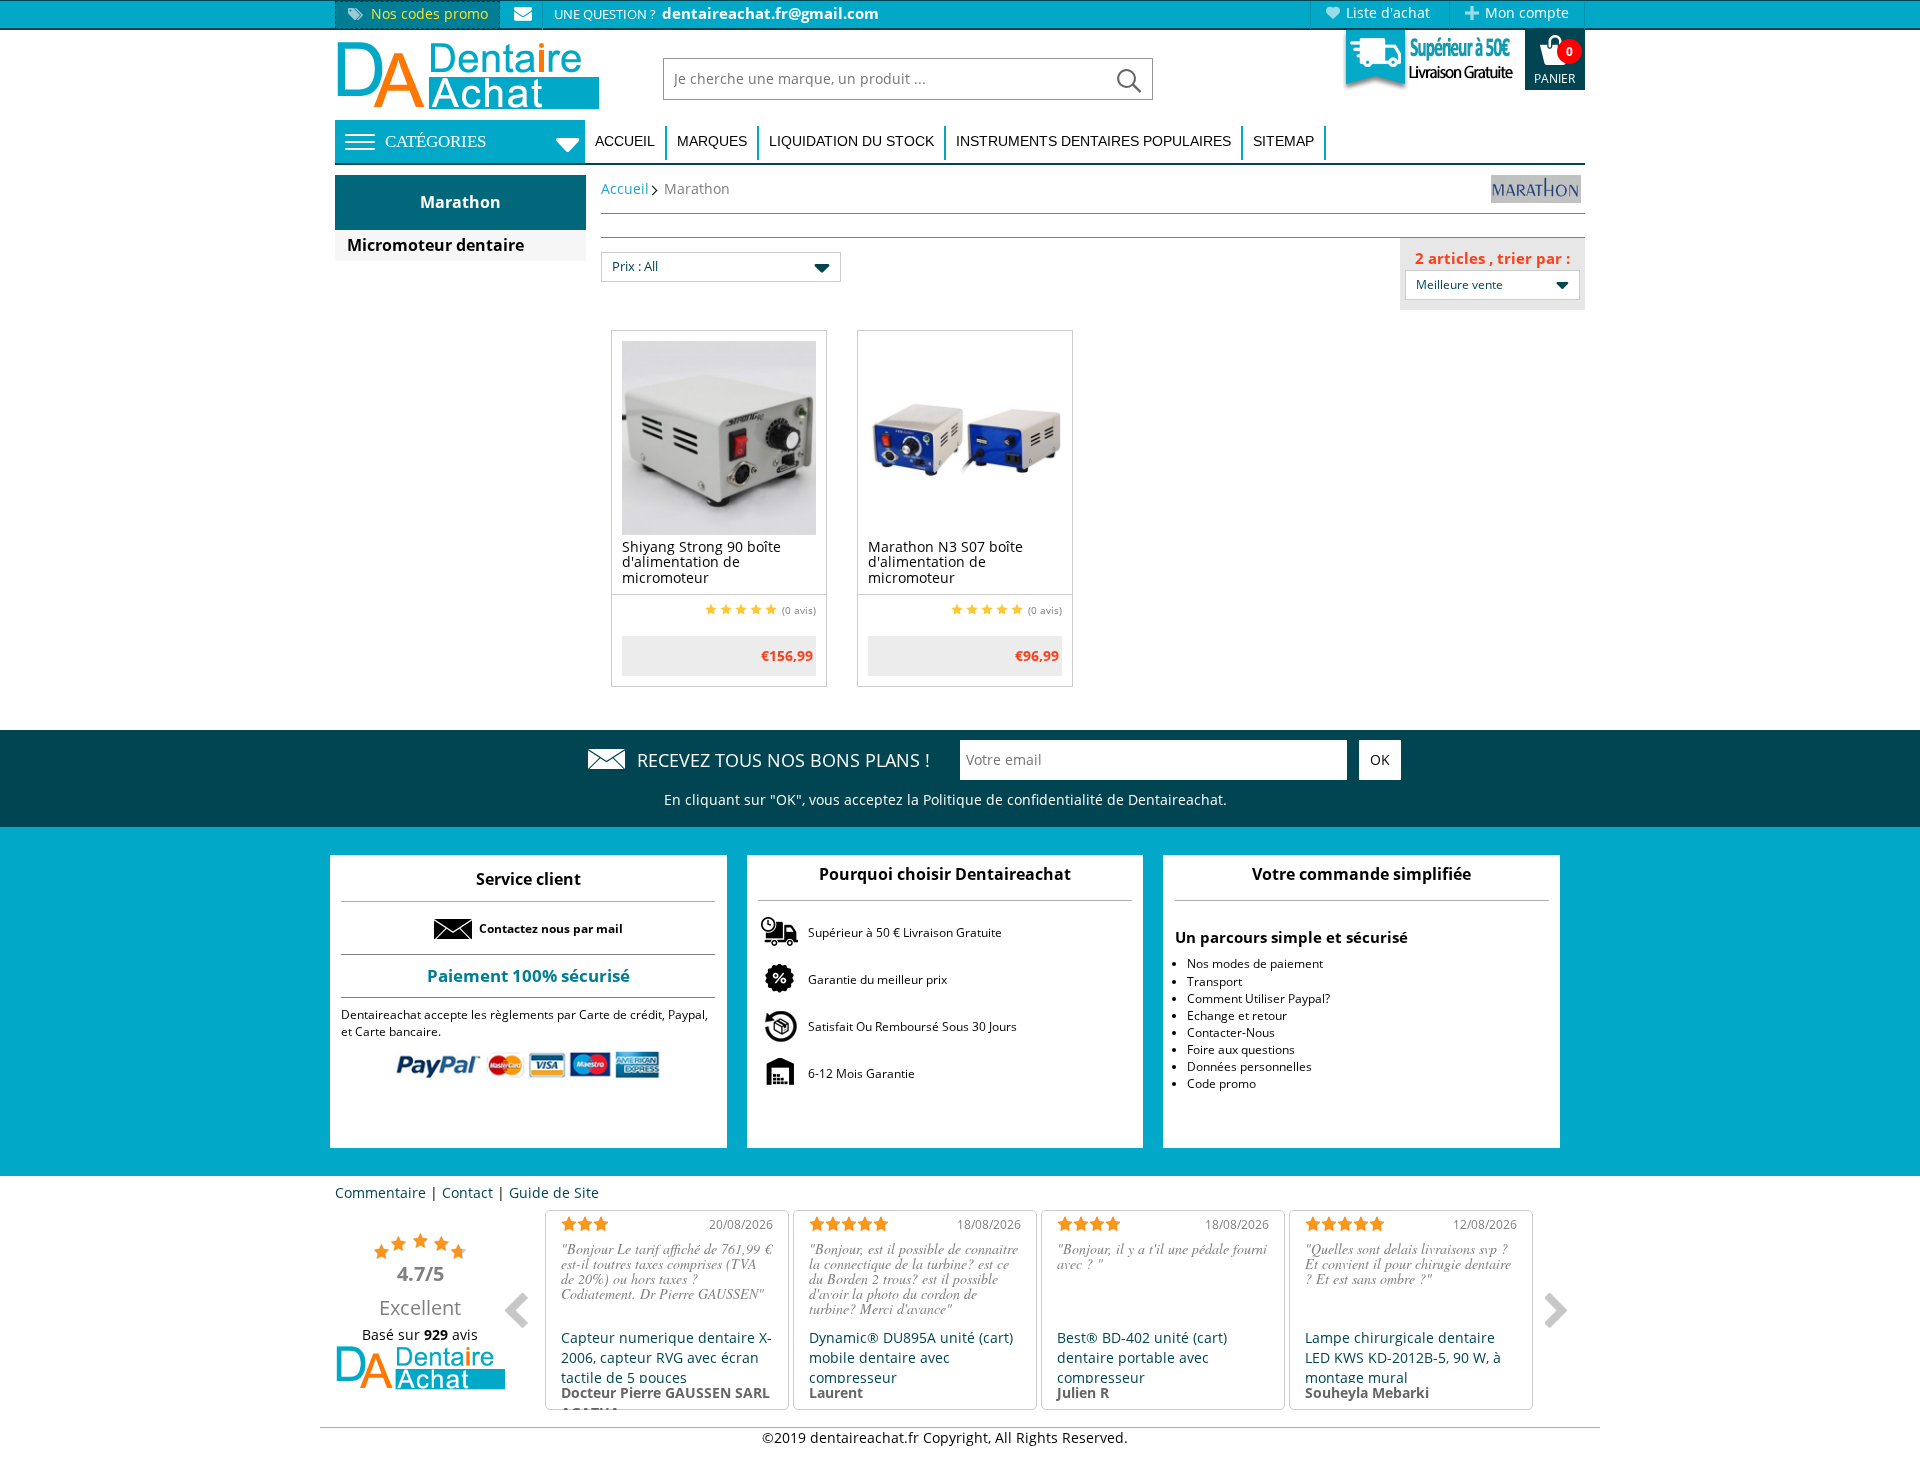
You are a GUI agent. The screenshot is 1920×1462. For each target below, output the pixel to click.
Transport (1214, 981)
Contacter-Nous (1231, 1032)
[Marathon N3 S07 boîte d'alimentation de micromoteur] (965, 436)
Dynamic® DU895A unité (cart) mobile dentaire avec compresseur (911, 1357)
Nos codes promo (429, 13)
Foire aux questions (1241, 1049)
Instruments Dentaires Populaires (1093, 141)
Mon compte (1527, 12)
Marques (712, 141)
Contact (467, 1192)
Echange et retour (1237, 1015)
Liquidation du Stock (851, 141)
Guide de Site (554, 1192)
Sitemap (1283, 141)
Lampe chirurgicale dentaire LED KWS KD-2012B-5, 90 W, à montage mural (1403, 1357)
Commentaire (380, 1192)
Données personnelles (1249, 1066)
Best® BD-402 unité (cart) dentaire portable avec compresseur (1142, 1357)
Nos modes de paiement (1255, 963)
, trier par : (1529, 258)
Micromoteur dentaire (435, 245)
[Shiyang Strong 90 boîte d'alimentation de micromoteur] (719, 436)
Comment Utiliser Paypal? (1258, 998)
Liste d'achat (1388, 12)
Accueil (625, 141)
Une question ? (605, 14)
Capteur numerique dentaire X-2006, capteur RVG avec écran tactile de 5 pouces (666, 1357)
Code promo (1221, 1083)
